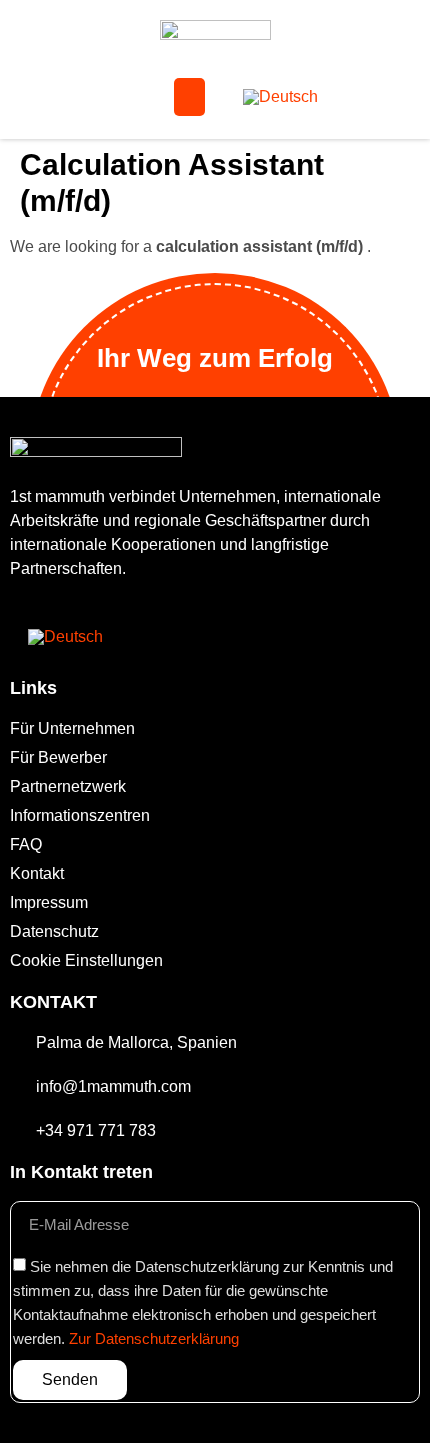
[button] (190, 97)
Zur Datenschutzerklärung (154, 1339)
